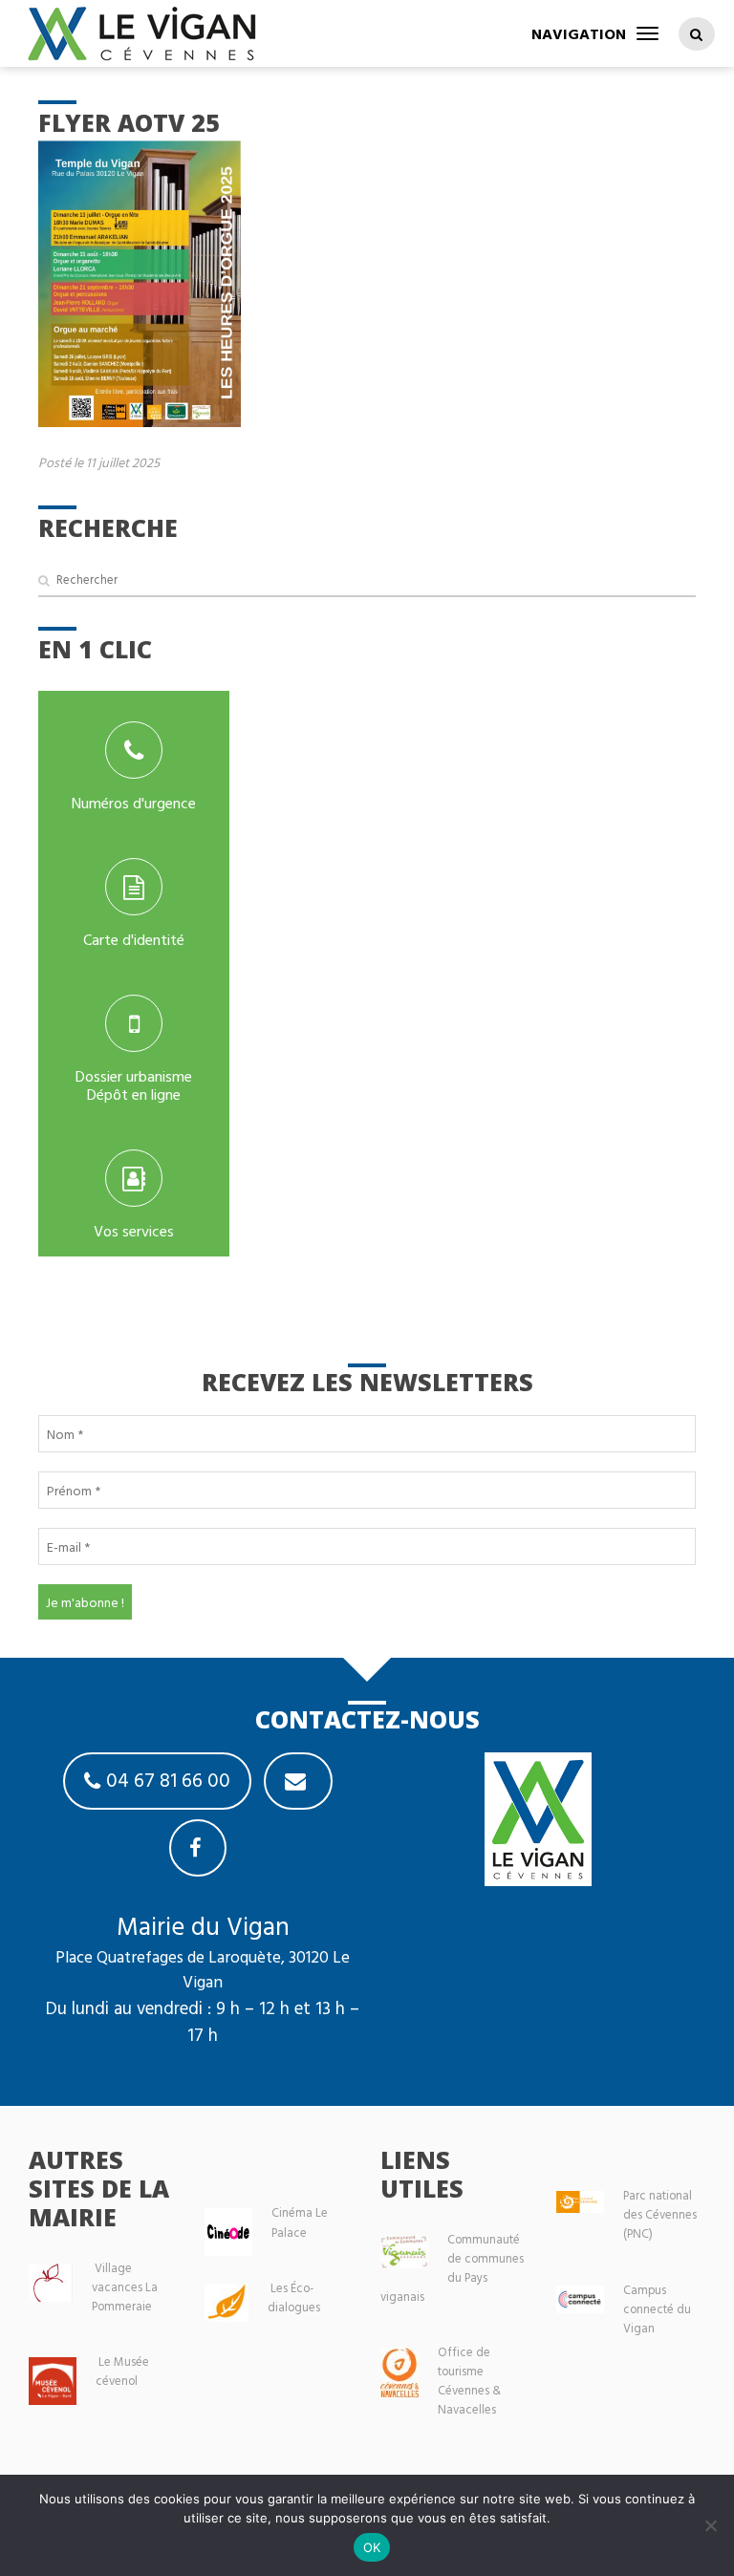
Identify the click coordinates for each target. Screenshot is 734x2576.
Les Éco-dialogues (294, 2297)
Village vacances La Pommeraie (125, 2287)
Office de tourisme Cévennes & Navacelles (469, 2381)
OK (372, 2547)
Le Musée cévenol (122, 2371)
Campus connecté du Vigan (657, 2309)
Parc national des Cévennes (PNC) (660, 2214)
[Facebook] (198, 1848)
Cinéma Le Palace (300, 2222)
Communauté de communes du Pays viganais (452, 2268)
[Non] (710, 2525)
